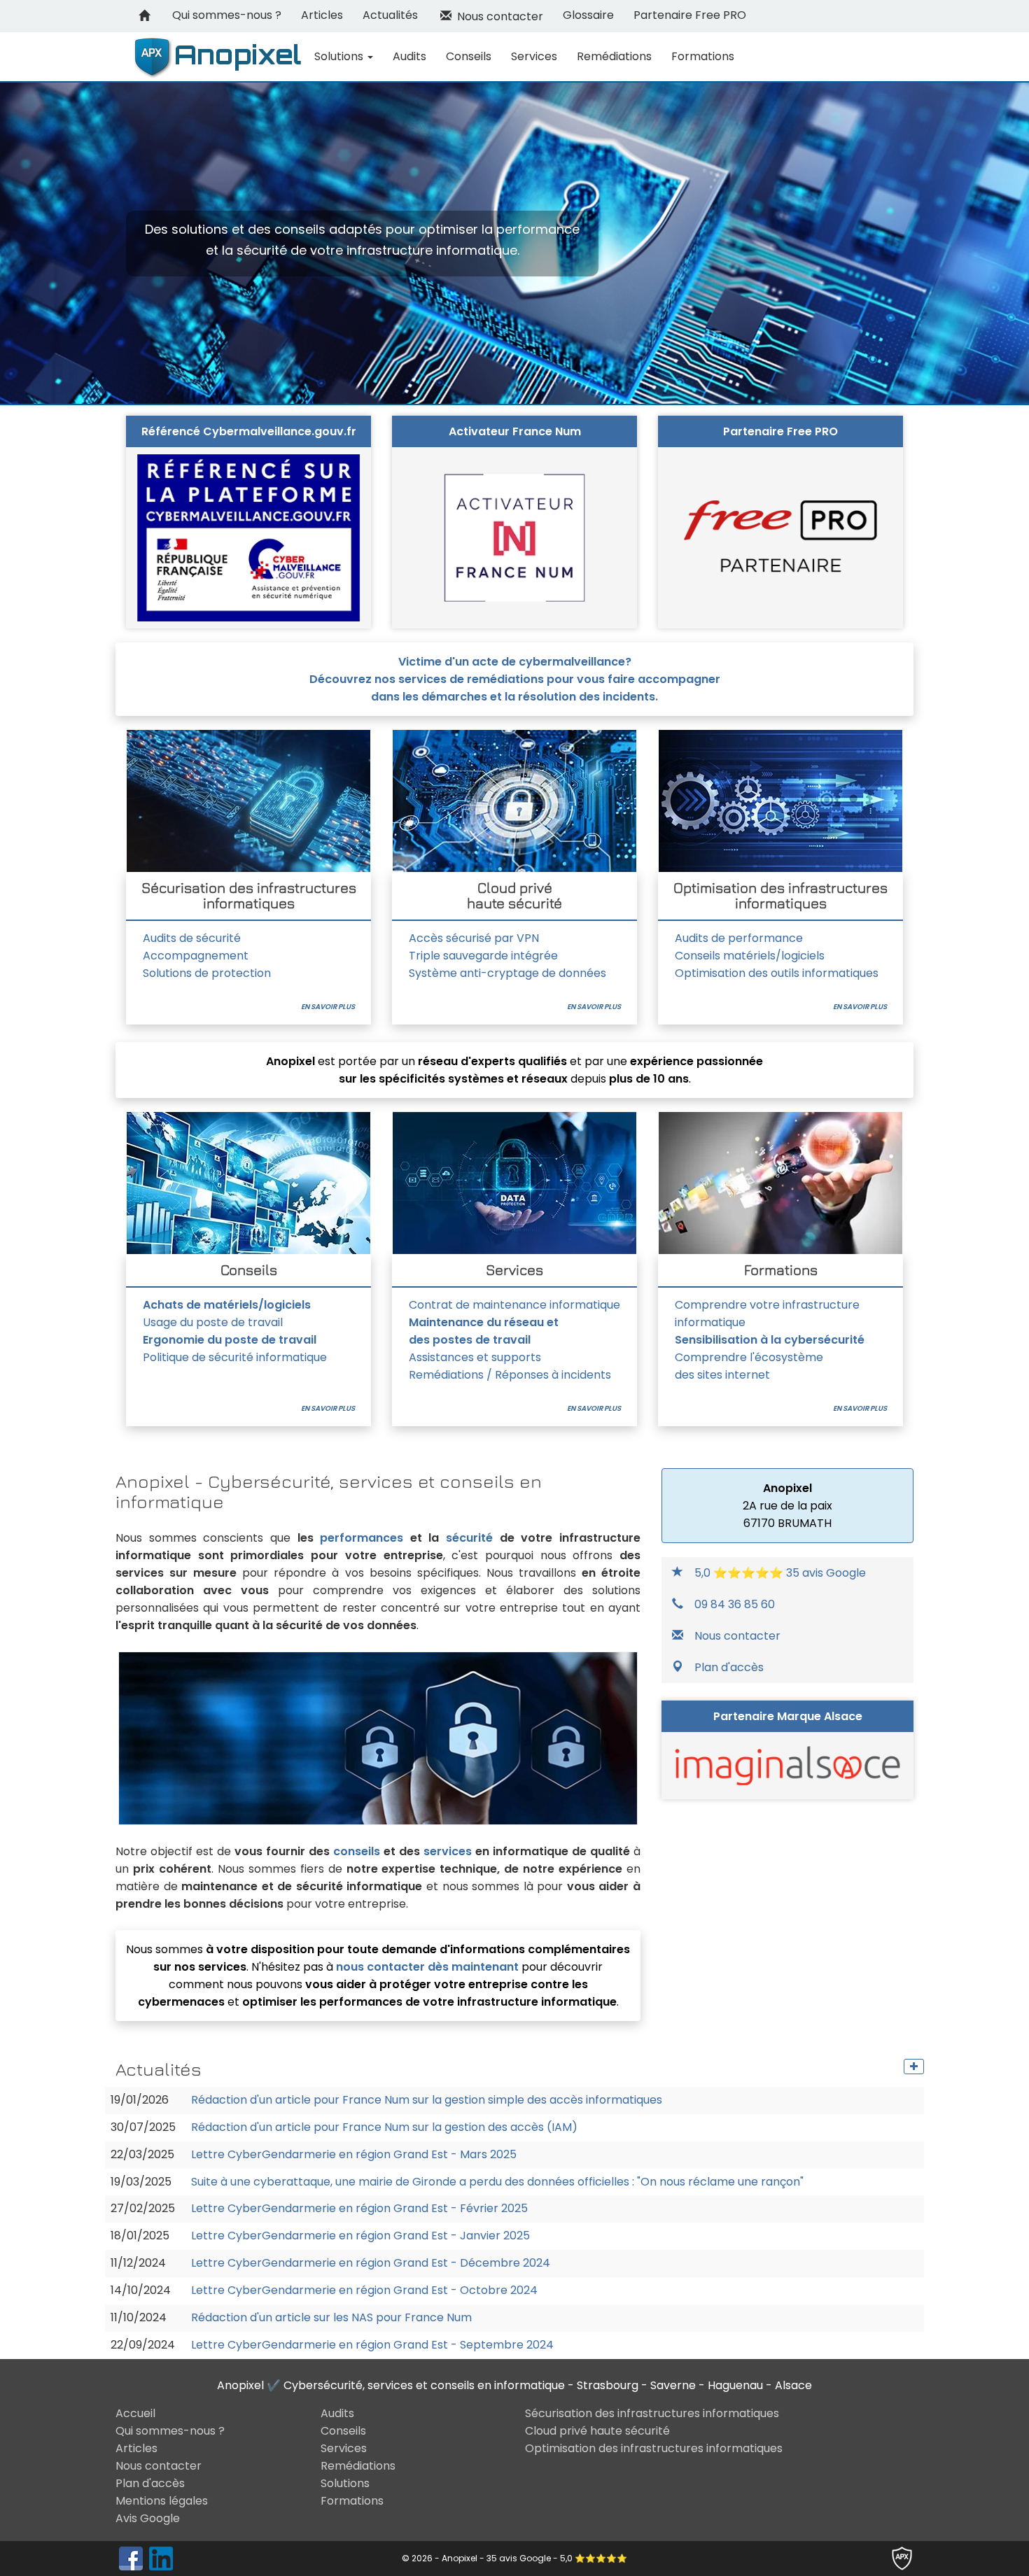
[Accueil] (144, 16)
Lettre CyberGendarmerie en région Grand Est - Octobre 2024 (364, 2290)
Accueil (135, 2413)
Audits (409, 56)
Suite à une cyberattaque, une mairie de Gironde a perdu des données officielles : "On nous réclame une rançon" (497, 2182)
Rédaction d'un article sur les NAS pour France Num (331, 2318)
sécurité (469, 1538)
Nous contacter (497, 16)
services (448, 1851)
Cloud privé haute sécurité (597, 2431)
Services (534, 56)
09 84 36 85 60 (735, 1604)
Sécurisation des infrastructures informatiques (652, 2413)
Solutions (340, 56)
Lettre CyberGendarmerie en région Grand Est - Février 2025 (359, 2209)
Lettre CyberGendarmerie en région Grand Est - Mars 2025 (354, 2155)
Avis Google (148, 2518)
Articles (322, 15)
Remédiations (614, 56)
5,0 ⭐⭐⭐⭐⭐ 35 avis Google (780, 1573)
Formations (703, 56)
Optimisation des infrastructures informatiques (654, 2448)
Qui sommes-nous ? (227, 15)
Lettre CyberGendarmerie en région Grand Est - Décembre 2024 (371, 2263)
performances (362, 1538)
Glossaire (588, 15)
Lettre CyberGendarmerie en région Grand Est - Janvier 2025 (360, 2236)
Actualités (390, 15)
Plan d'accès (729, 1667)
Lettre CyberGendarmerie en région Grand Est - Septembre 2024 (372, 2345)
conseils (357, 1851)
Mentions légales (162, 2501)
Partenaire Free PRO (690, 15)
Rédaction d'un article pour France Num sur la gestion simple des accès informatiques (427, 2100)
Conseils (469, 56)
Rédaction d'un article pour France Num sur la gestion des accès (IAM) (384, 2127)
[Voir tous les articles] (914, 2067)
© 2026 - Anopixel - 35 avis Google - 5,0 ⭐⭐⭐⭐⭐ (514, 2558)
